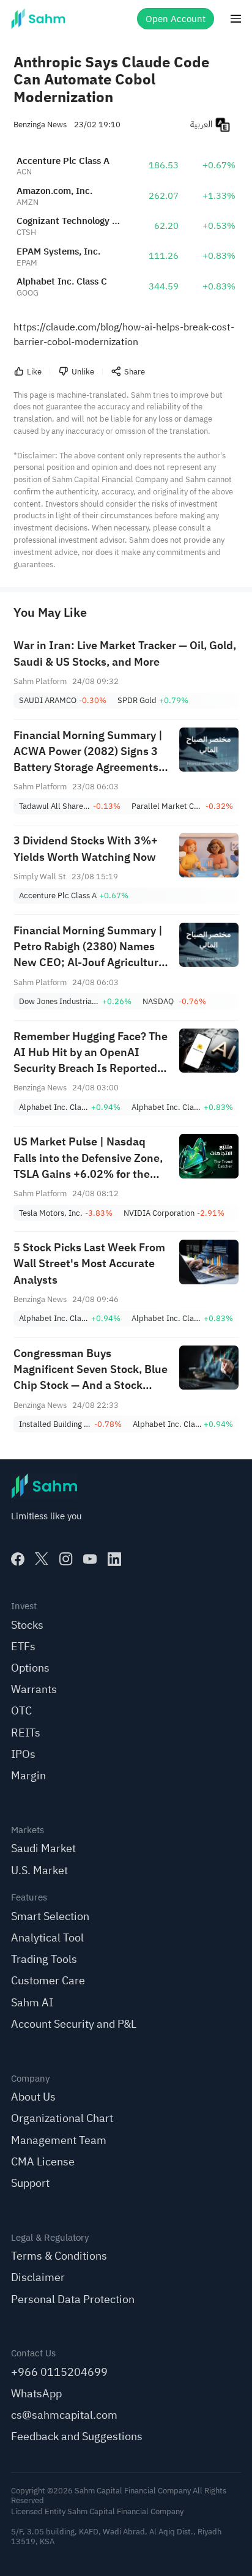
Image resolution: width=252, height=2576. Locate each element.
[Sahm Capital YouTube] (90, 1559)
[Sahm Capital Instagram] (66, 1559)
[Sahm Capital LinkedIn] (114, 1559)
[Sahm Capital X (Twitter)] (42, 1559)
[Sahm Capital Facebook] (18, 1559)
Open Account (176, 19)
